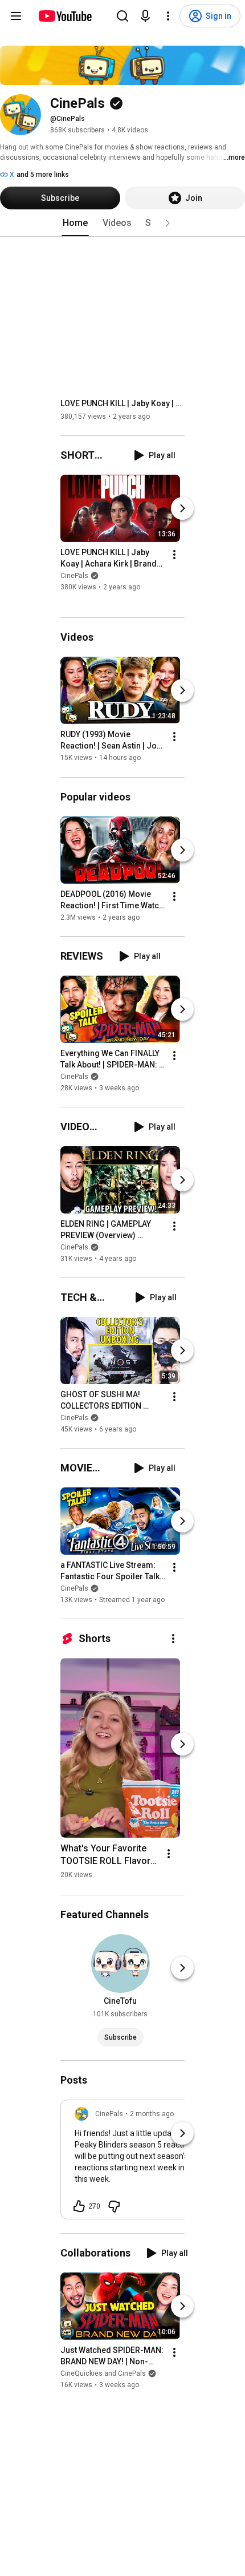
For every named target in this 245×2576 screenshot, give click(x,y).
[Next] (182, 508)
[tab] (75, 223)
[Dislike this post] (114, 2206)
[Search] (122, 16)
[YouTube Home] (65, 16)
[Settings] (168, 16)
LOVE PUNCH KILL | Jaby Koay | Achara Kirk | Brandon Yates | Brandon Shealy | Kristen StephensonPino (123, 403)
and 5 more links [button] (43, 175)
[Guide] (16, 16)
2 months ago (152, 2114)
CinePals (74, 576)
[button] (168, 223)
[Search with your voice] (145, 16)
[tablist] (122, 223)
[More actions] (174, 555)
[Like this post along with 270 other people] (79, 2206)
